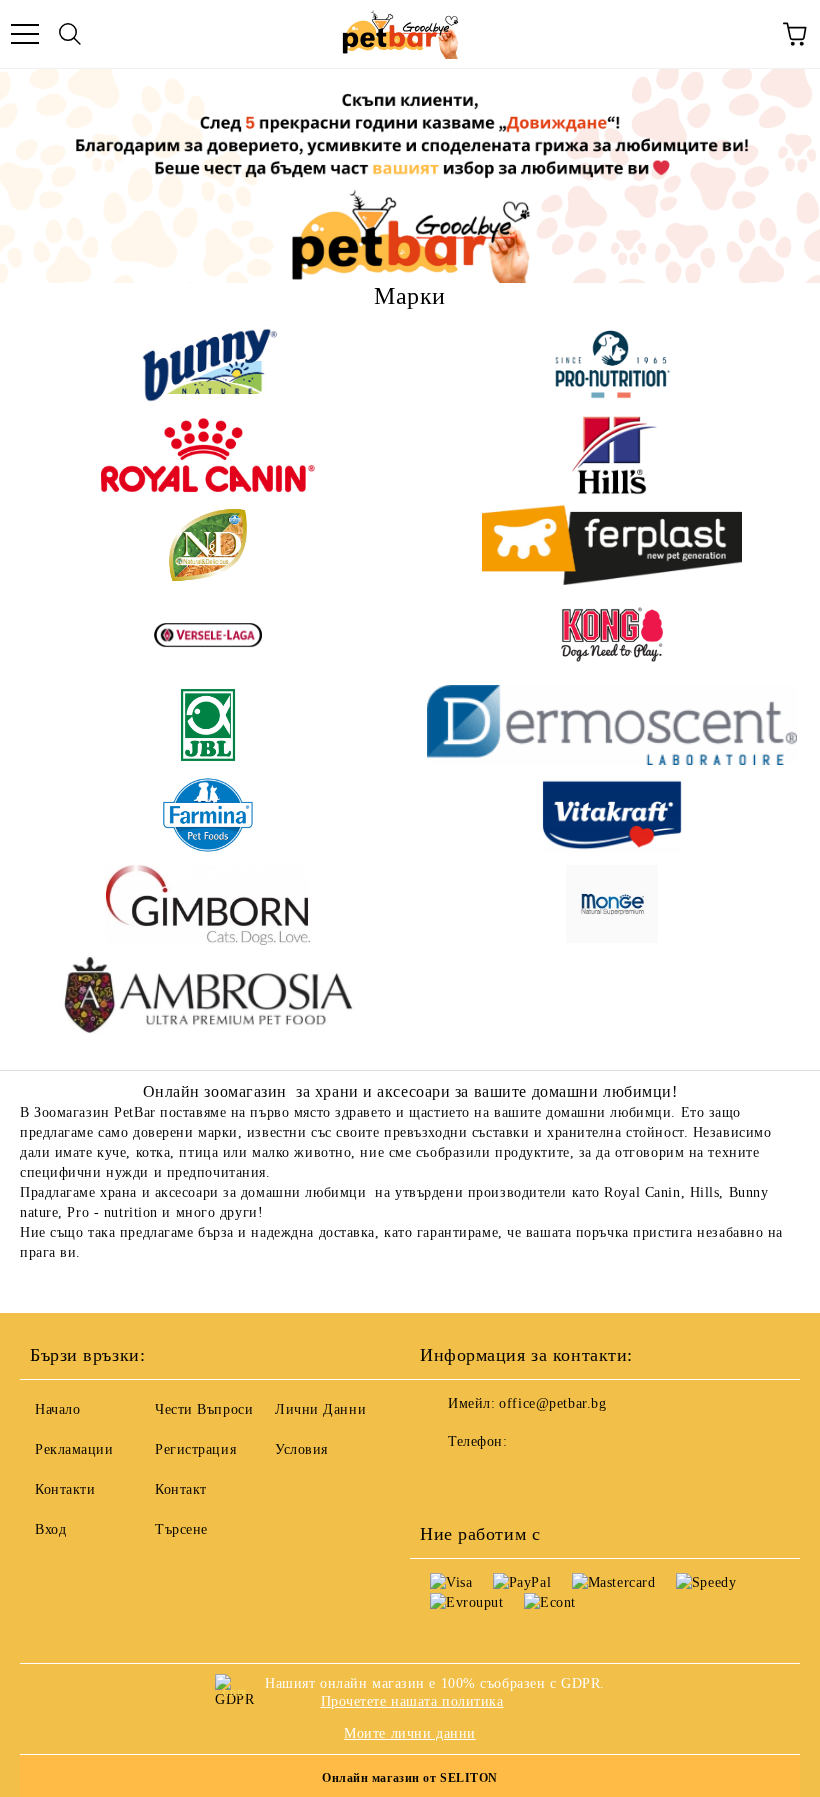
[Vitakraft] (612, 815)
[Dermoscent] (612, 725)
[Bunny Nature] (208, 365)
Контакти (65, 1489)
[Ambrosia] (208, 995)
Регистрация (195, 1449)
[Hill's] (612, 455)
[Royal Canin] (208, 455)
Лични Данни (320, 1409)
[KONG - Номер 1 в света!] (612, 635)
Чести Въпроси (204, 1409)
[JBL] (208, 725)
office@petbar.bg (552, 1403)
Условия (301, 1449)
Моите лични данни (410, 1733)
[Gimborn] (208, 905)
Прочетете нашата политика (412, 1701)
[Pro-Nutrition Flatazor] (612, 365)
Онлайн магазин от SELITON (410, 1778)
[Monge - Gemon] (612, 905)
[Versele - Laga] (208, 635)
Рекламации (74, 1449)
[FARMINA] (208, 815)
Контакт (181, 1489)
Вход (50, 1529)
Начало (57, 1409)
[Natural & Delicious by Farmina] (208, 545)
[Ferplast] (612, 545)
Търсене (181, 1529)
